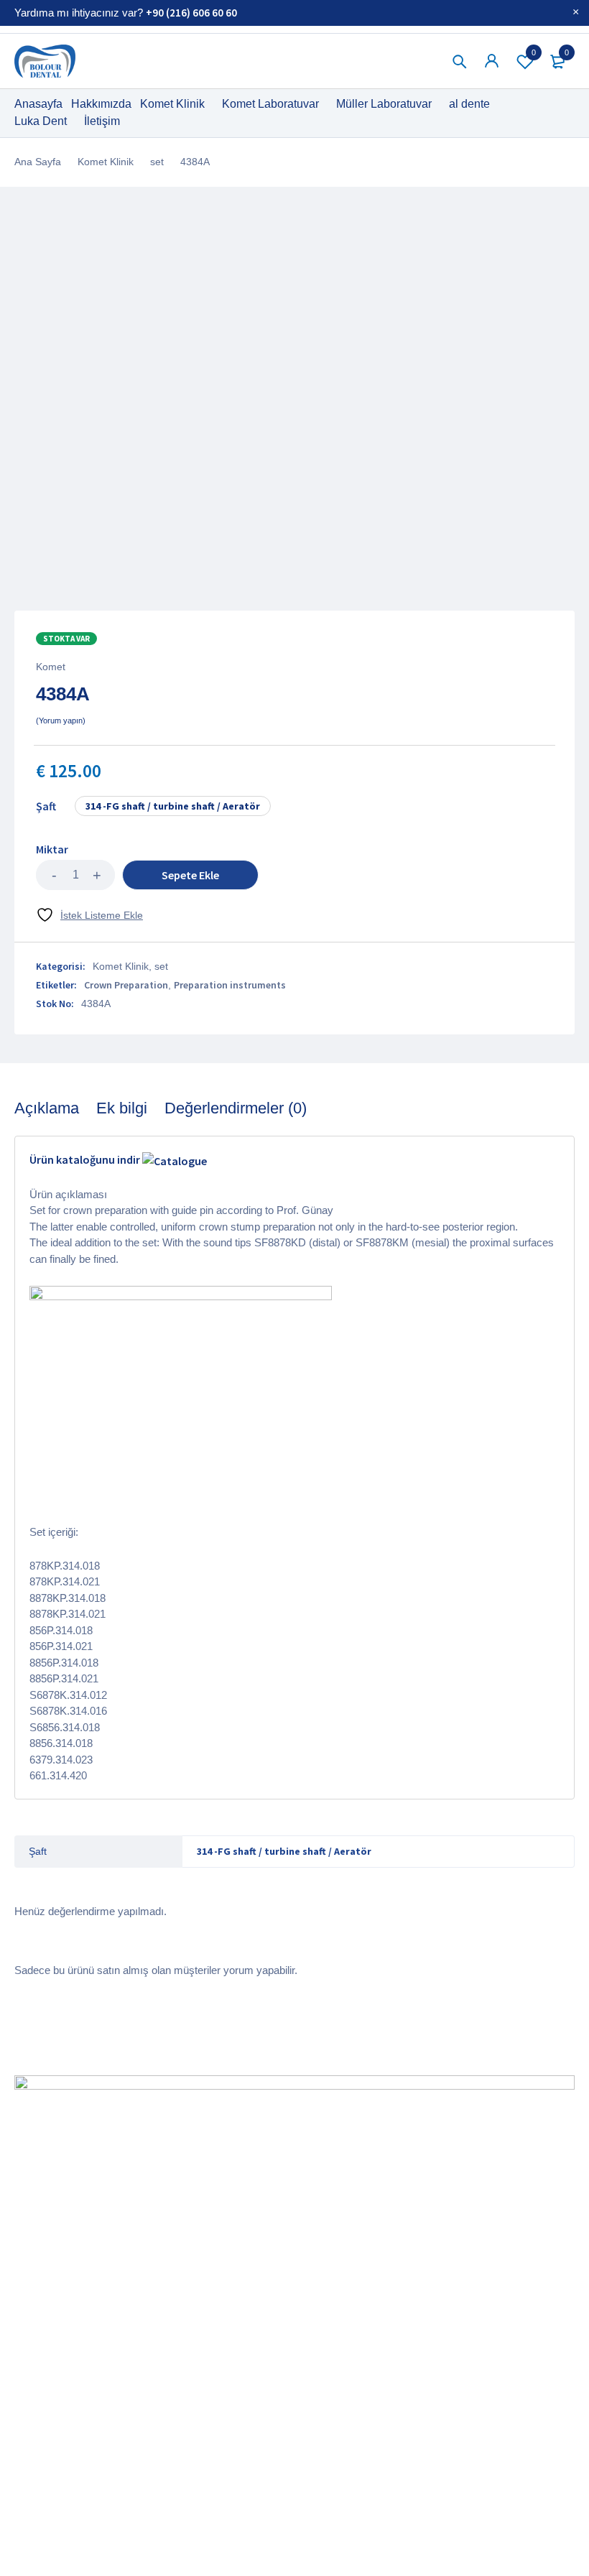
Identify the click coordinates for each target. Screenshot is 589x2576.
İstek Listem (534, 52)
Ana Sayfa (38, 162)
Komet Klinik (106, 162)
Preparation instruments (230, 985)
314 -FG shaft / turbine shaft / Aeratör (173, 806)
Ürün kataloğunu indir (86, 1159)
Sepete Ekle (190, 875)
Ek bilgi (122, 1108)
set (157, 162)
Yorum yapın (61, 721)
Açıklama (47, 1108)
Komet (51, 667)
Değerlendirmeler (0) (236, 1108)
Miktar (52, 849)
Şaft (46, 806)
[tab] (47, 1108)
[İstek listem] (89, 915)
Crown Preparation (126, 985)
